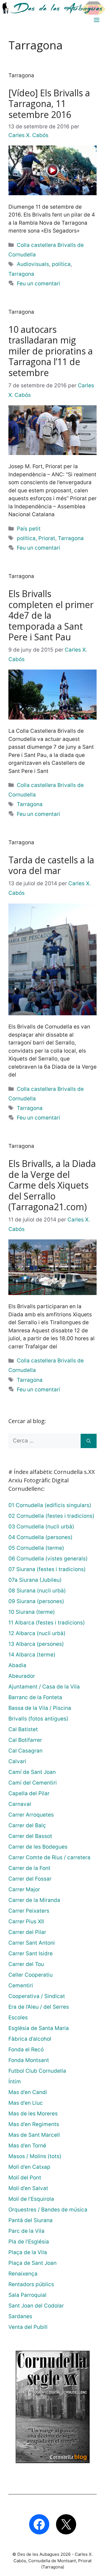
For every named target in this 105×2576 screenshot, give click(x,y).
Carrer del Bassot (30, 1836)
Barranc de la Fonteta (35, 1697)
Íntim (15, 2082)
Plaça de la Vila (28, 2252)
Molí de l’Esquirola (31, 2199)
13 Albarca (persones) (36, 1644)
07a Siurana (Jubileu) (35, 1580)
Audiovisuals (33, 264)
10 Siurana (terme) (32, 1612)
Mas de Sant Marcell (34, 2135)
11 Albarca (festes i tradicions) (47, 1623)
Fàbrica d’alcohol (30, 2039)
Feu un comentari (39, 284)
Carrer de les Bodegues (38, 1847)
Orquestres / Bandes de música (48, 2210)
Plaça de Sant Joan (32, 2263)
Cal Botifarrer (25, 1740)
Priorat (47, 538)
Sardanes (20, 2316)
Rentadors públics (31, 2284)
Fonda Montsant (29, 2060)
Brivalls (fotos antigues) (38, 1719)
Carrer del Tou (26, 1964)
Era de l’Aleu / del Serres (39, 2007)
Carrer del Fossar (30, 1879)
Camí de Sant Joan (32, 1772)
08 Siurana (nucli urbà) (37, 1591)
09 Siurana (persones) (36, 1601)
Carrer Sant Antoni (32, 1943)
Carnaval (20, 1804)
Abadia (17, 1665)
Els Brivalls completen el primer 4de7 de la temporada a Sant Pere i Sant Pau (51, 615)
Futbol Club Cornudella (37, 2071)
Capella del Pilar (29, 1793)
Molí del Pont (25, 2178)
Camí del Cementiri (33, 1783)
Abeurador (22, 1676)
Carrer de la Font (29, 1868)
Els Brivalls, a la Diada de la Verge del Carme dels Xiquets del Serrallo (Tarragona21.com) (52, 1185)
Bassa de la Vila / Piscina (40, 1708)
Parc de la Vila (26, 2231)
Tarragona (21, 274)
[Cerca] (89, 1441)
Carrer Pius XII (26, 1921)
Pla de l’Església (29, 2242)
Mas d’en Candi (28, 2092)
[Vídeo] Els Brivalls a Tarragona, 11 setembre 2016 (49, 104)
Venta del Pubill (28, 2327)
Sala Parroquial (27, 2295)
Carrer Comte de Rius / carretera (49, 1857)
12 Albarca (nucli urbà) (37, 1633)
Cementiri (21, 1986)
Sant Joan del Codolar (36, 2306)
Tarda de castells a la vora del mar (51, 865)
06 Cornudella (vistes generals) (48, 1559)
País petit (29, 529)
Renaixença (23, 2274)
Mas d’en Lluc (26, 2103)
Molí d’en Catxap (29, 2167)
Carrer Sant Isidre (31, 1953)
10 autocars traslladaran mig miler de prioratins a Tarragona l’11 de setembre (51, 351)
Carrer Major (24, 1889)
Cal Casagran (25, 1751)
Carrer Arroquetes (31, 1815)
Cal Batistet (23, 1729)
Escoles (18, 2018)
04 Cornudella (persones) (40, 1537)
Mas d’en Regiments (34, 2124)
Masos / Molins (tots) (35, 2156)
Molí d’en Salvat (28, 2188)
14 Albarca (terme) (32, 1655)
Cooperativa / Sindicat (37, 1996)
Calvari (17, 1761)
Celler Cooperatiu (31, 1975)
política (61, 264)
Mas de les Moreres (33, 2114)
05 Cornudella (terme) (36, 1548)
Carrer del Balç (27, 1825)
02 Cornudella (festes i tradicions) (51, 1516)
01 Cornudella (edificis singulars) (50, 1505)
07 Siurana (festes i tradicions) (47, 1569)
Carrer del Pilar (27, 1932)
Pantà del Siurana (31, 2220)
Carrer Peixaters (29, 1911)
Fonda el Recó (26, 2050)
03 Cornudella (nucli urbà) (41, 1527)
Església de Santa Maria (39, 2028)
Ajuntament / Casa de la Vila (44, 1687)
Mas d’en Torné (27, 2146)
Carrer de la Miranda (34, 1900)
